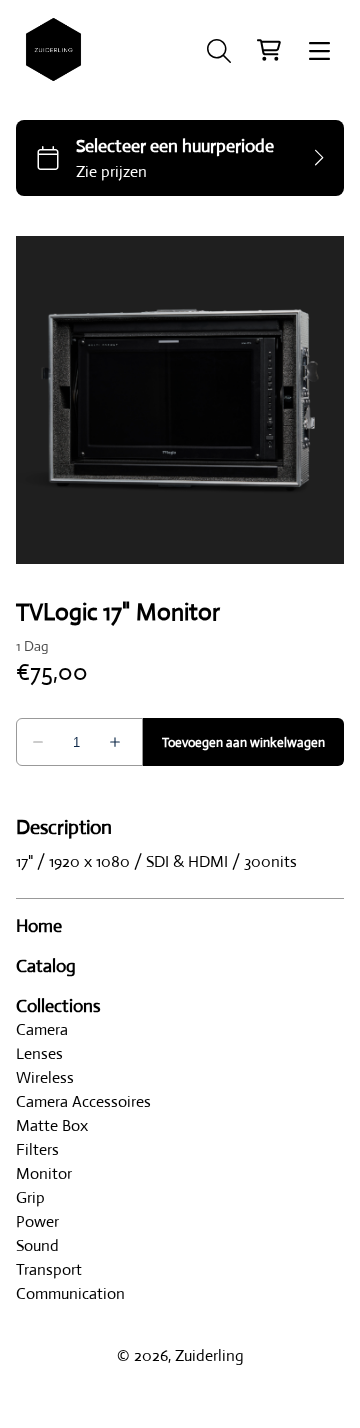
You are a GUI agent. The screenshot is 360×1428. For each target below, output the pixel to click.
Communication (70, 1293)
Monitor (44, 1173)
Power (37, 1221)
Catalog (46, 966)
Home (39, 926)
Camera (42, 1029)
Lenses (39, 1053)
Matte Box (52, 1125)
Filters (37, 1149)
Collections (58, 1006)
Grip (30, 1197)
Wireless (45, 1077)
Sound (37, 1245)
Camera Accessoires (83, 1101)
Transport (49, 1269)
